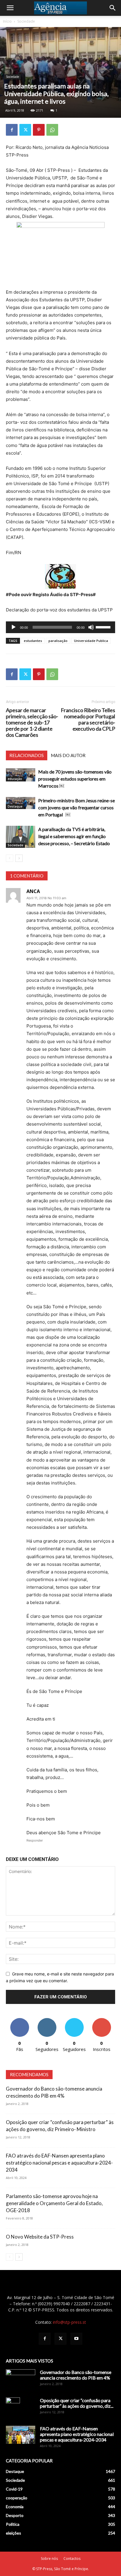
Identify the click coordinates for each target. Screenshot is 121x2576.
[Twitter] (25, 130)
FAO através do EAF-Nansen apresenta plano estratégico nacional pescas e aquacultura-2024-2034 (59, 2163)
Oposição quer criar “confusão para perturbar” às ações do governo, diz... (77, 2403)
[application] (60, 627)
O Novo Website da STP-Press (40, 2237)
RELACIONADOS (27, 755)
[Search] (113, 8)
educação (15, 779)
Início (7, 21)
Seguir (47, 2020)
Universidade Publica (91, 641)
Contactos (72, 2559)
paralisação (58, 641)
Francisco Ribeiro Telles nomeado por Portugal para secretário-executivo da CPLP (88, 719)
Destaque (15, 806)
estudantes (33, 641)
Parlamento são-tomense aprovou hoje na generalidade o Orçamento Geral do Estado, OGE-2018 (54, 2203)
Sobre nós (49, 2559)
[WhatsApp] (52, 130)
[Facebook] (12, 130)
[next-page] (19, 858)
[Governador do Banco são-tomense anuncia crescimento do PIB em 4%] (21, 2380)
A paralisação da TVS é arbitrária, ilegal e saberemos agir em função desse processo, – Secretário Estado (74, 836)
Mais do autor (68, 755)
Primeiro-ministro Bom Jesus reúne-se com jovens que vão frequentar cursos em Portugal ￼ (77, 807)
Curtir (20, 2020)
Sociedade (26, 21)
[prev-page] (10, 858)
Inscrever (102, 2020)
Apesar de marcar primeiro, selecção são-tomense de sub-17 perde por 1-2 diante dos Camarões (32, 723)
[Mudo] (91, 627)
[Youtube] (76, 2339)
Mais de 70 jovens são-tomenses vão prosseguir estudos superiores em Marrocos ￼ (75, 779)
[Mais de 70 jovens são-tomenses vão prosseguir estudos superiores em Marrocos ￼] (21, 775)
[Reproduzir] (14, 627)
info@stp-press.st (69, 2322)
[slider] (104, 627)
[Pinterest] (39, 130)
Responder (35, 1840)
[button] (10, 8)
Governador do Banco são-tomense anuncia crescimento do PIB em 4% (76, 2375)
